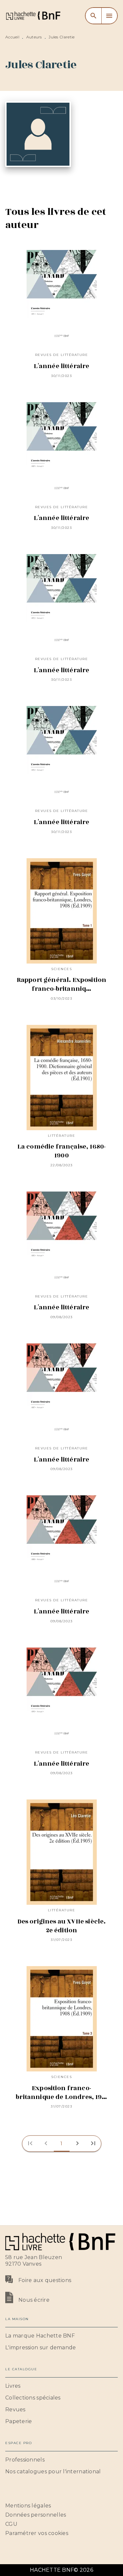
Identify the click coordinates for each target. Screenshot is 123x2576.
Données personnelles (36, 2515)
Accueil (12, 37)
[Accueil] (33, 16)
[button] (62, 2144)
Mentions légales (28, 2506)
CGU (11, 2524)
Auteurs (34, 37)
